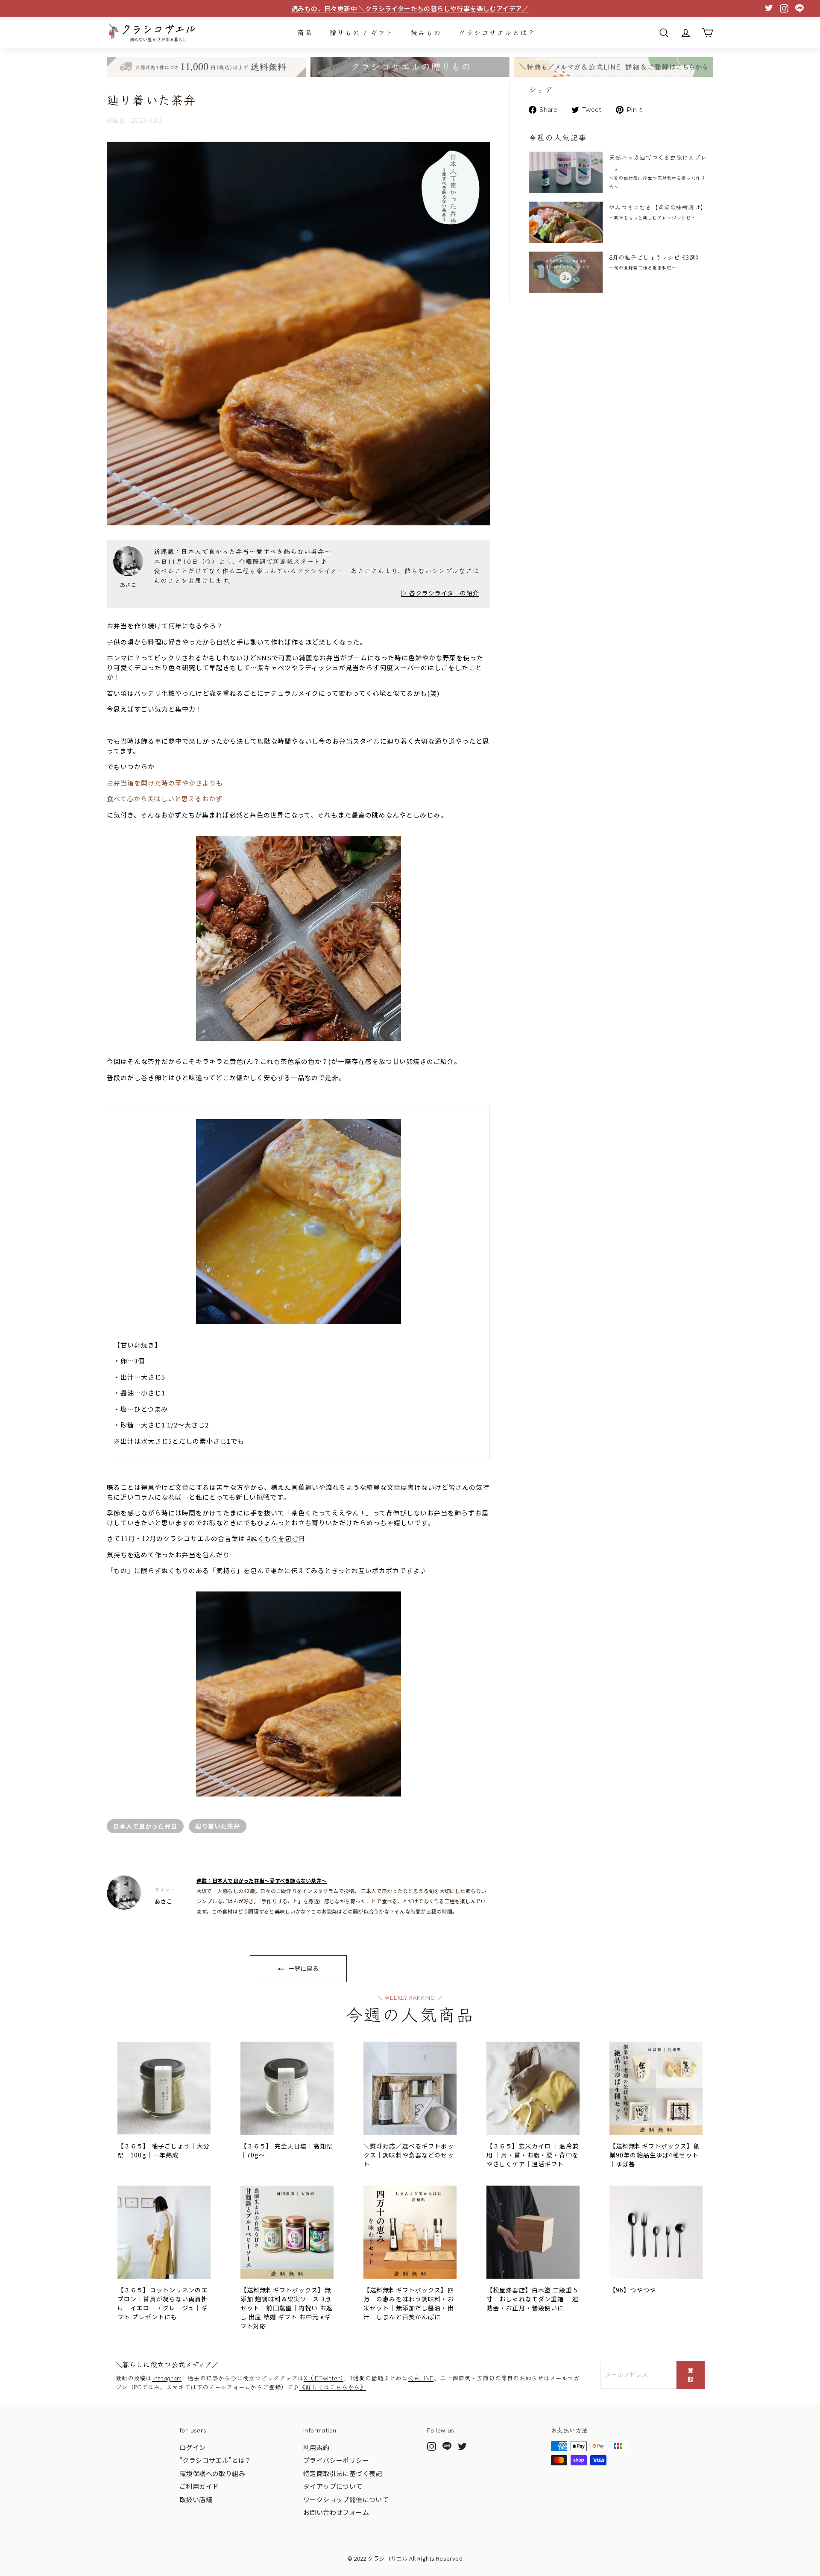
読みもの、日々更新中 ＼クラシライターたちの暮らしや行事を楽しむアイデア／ (410, 8)
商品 (305, 32)
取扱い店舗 (196, 2499)
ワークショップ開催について (346, 2499)
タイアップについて (333, 2486)
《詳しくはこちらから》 (333, 2387)
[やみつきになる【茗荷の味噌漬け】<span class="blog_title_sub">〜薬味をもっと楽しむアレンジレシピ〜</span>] (566, 222)
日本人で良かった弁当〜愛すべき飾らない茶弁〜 (256, 551)
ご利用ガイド (199, 2486)
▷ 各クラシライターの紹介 (440, 593)
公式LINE (421, 2378)
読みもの (426, 32)
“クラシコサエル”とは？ (215, 2460)
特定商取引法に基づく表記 (343, 2473)
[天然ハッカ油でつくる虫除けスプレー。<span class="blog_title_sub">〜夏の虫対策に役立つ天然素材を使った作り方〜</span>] (566, 172)
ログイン (193, 2447)
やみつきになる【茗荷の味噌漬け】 (658, 212)
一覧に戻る (303, 1968)
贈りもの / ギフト (362, 32)
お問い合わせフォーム (336, 2512)
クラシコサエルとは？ (497, 32)
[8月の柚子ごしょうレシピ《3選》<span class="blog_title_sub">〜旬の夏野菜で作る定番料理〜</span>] (566, 272)
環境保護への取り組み (212, 2473)
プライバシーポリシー (336, 2460)
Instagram (167, 2378)
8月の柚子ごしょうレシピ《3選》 (655, 262)
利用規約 (316, 2447)
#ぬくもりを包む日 (276, 1538)
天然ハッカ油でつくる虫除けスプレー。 (658, 171)
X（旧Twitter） (324, 2378)
